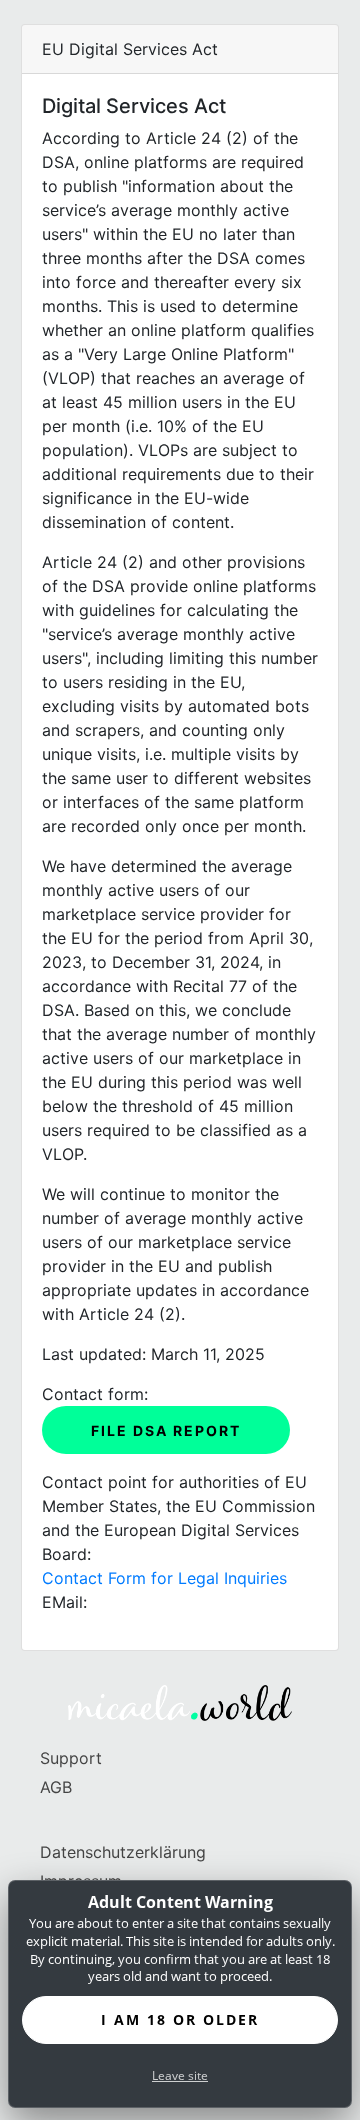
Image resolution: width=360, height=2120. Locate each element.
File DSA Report (166, 1430)
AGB (56, 1787)
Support (71, 1758)
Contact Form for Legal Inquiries (164, 1578)
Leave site (180, 2075)
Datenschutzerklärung (123, 1852)
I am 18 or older (180, 2019)
